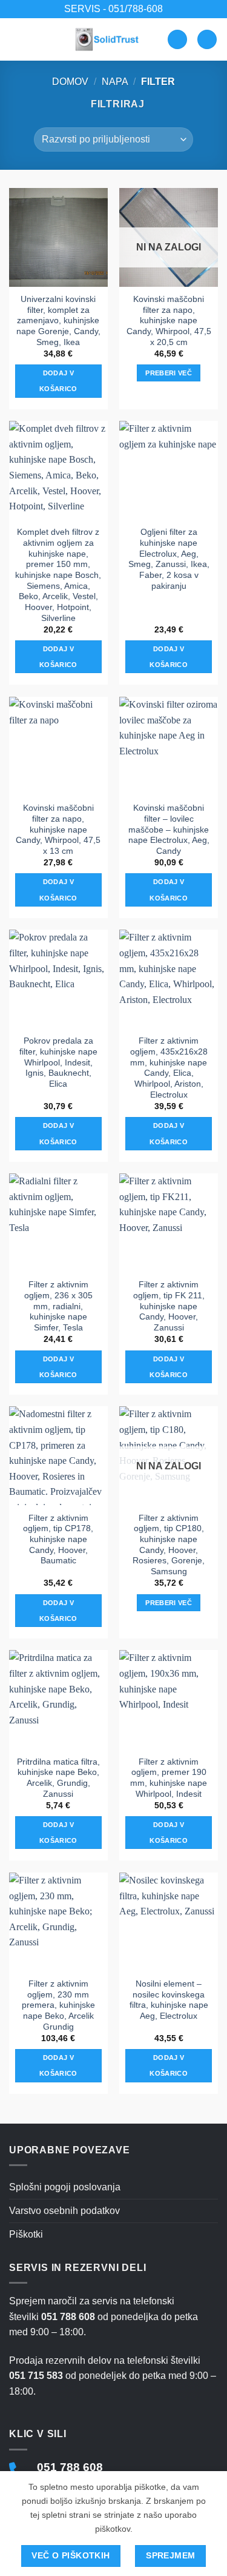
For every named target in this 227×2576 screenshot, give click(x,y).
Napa (115, 82)
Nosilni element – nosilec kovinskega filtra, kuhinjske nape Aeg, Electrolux (169, 2000)
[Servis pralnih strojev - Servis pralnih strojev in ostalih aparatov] (108, 39)
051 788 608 (70, 2467)
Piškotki (26, 2234)
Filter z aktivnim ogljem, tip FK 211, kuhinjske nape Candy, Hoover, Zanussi (169, 1306)
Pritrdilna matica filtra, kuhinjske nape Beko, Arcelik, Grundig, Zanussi (58, 1778)
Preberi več (169, 373)
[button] (16, 39)
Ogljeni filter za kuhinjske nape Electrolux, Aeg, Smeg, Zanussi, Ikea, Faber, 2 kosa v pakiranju (169, 559)
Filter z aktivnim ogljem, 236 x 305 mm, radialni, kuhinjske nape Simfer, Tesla (58, 1306)
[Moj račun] (177, 40)
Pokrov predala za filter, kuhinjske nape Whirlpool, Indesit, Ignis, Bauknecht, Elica (58, 1062)
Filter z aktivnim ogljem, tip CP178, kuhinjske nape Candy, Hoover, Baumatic (58, 1540)
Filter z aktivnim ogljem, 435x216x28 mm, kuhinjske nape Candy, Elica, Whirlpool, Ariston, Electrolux (169, 1068)
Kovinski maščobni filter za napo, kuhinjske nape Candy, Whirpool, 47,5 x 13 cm (58, 830)
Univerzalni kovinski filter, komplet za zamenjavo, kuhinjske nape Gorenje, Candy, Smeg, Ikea (58, 321)
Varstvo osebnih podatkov (64, 2211)
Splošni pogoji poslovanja (65, 2187)
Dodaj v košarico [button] (58, 381)
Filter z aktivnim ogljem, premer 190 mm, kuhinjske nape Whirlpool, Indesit (169, 1778)
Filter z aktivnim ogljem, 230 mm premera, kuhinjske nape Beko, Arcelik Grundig (58, 2005)
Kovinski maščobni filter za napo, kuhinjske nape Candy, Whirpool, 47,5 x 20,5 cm (169, 321)
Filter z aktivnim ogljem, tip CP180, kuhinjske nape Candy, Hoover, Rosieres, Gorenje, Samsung (169, 1545)
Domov (70, 82)
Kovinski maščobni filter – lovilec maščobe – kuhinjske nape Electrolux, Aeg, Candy (169, 830)
